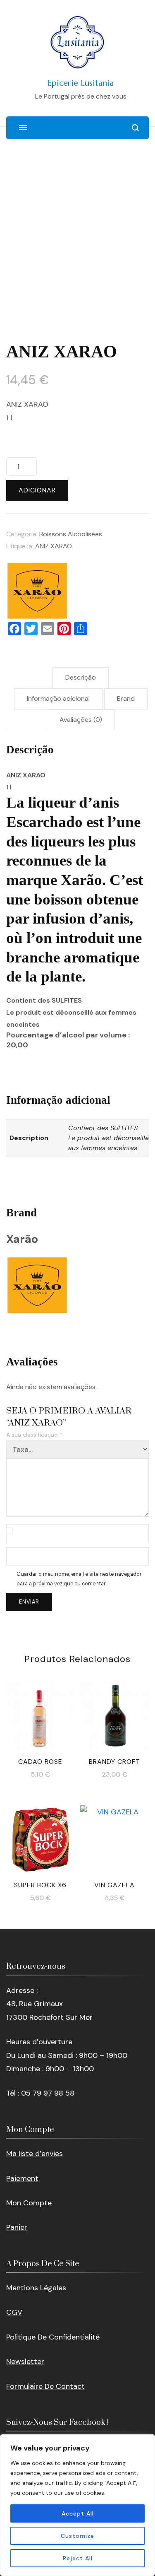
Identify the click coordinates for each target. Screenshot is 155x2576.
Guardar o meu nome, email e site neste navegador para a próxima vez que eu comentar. (79, 1579)
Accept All (78, 2513)
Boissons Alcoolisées (71, 534)
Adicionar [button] (40, 1717)
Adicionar (37, 490)
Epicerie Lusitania (81, 83)
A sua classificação (34, 1435)
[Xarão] (37, 591)
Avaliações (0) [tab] (81, 720)
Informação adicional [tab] (58, 698)
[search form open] (135, 128)
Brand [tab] (126, 698)
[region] (77, 2505)
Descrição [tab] (81, 677)
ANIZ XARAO (54, 546)
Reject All (78, 2558)
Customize (77, 2536)
